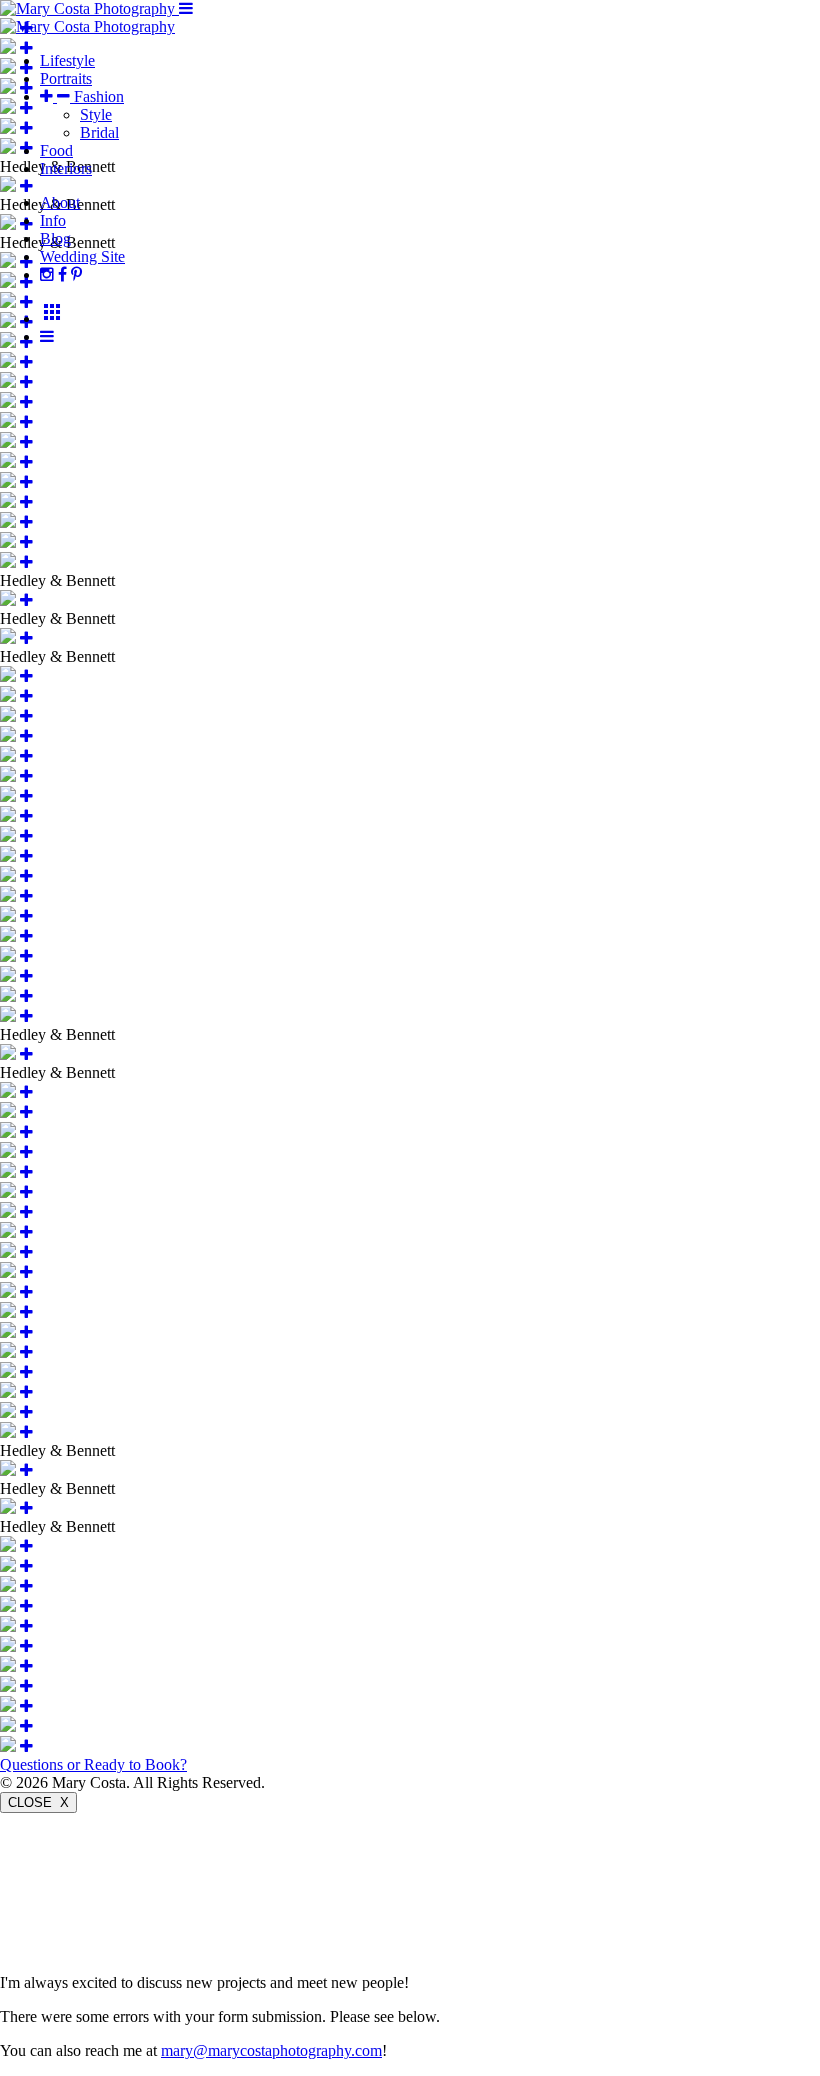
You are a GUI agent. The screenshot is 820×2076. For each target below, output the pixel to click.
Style (96, 114)
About (60, 202)
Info (53, 220)
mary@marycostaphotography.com (271, 2050)
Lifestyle (67, 60)
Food (56, 150)
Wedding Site (82, 256)
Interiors (66, 168)
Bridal (99, 132)
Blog (55, 238)
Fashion (97, 96)
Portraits (66, 78)
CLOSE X (38, 1802)
